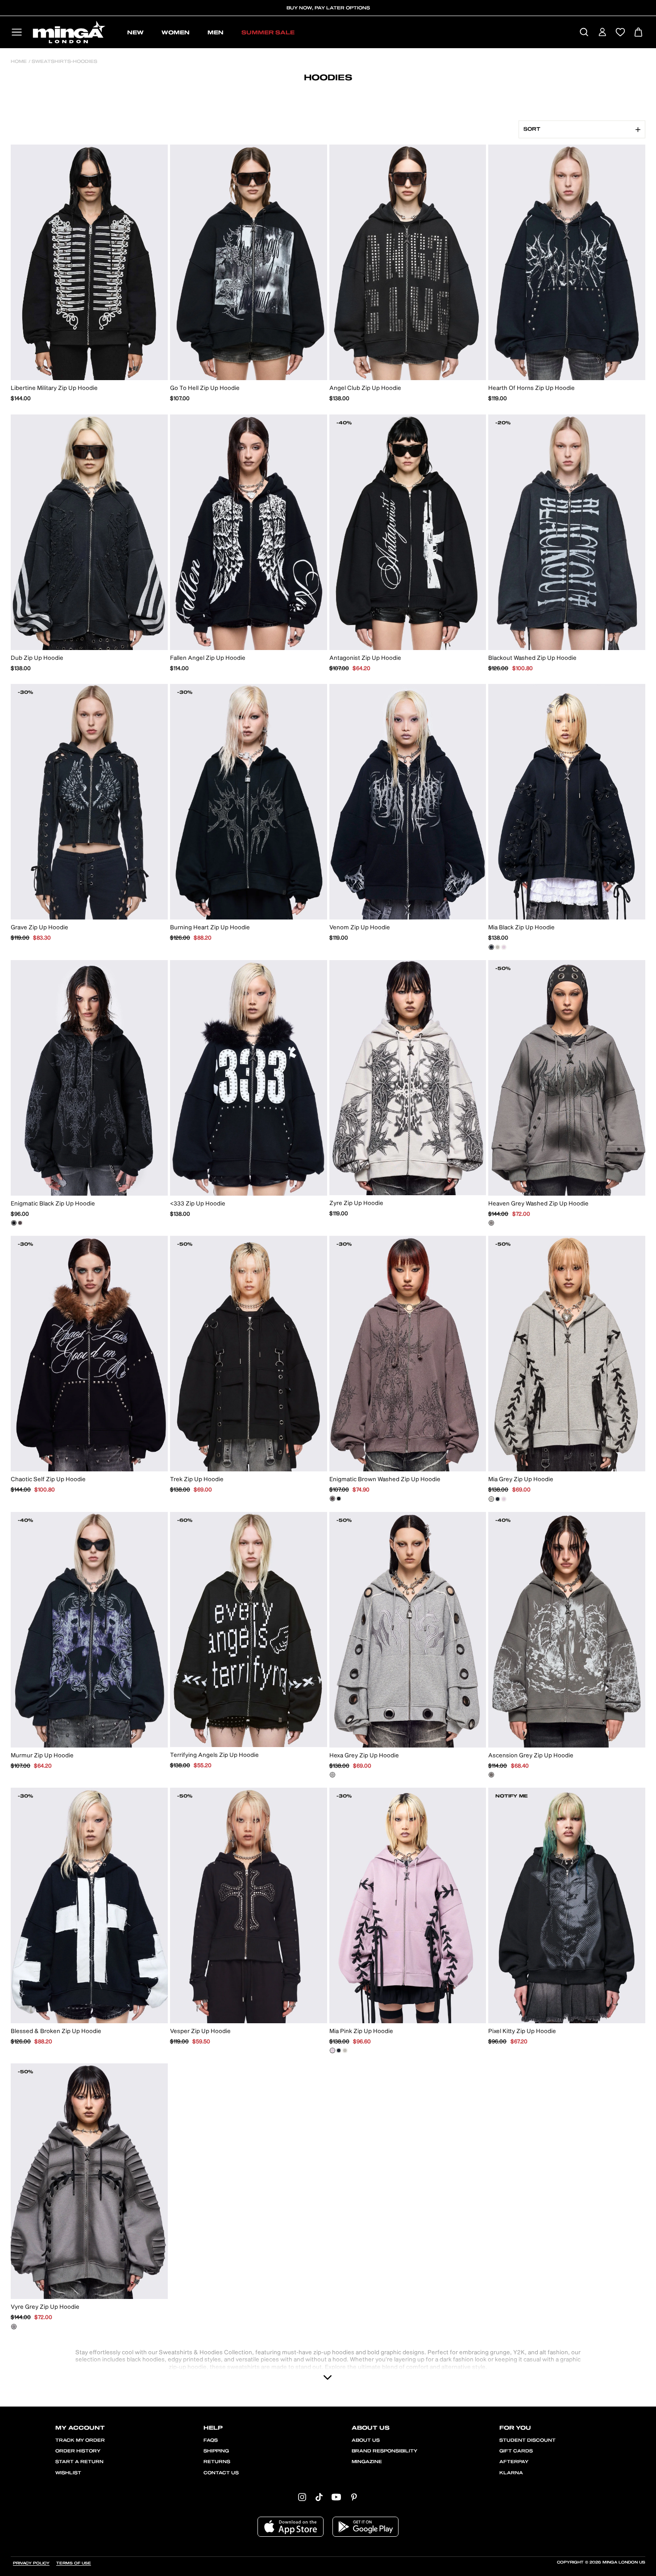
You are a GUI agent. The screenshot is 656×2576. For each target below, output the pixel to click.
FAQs (211, 2440)
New (135, 33)
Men (216, 33)
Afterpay (514, 2462)
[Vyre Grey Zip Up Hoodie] (14, 2327)
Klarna (511, 2473)
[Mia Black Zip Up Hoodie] (491, 947)
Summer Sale (268, 33)
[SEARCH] (584, 33)
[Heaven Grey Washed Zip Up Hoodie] (491, 1223)
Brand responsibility (384, 2451)
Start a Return (79, 2462)
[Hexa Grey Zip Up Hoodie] (332, 1775)
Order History (78, 2451)
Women (176, 33)
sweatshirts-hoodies (64, 62)
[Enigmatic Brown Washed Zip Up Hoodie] (20, 1223)
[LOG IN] (602, 33)
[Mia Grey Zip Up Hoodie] (498, 947)
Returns (217, 2462)
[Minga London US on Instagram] (302, 2497)
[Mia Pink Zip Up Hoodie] (504, 947)
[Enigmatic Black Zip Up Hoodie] (14, 1223)
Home (19, 62)
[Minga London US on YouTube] (336, 2497)
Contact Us (221, 2473)
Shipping (216, 2451)
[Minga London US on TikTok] (319, 2497)
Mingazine (367, 2462)
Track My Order (80, 2440)
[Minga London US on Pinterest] (354, 2497)
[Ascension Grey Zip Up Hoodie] (491, 1775)
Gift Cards (516, 2451)
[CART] (638, 33)
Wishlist (68, 2473)
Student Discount (527, 2440)
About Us (366, 2440)
